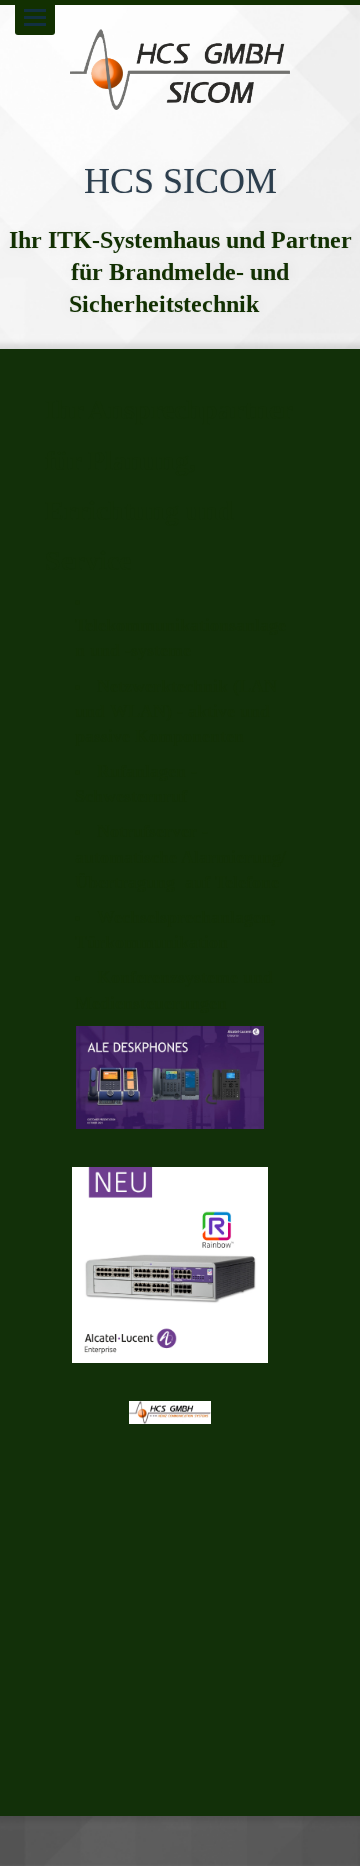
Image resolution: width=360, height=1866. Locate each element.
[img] (180, 70)
